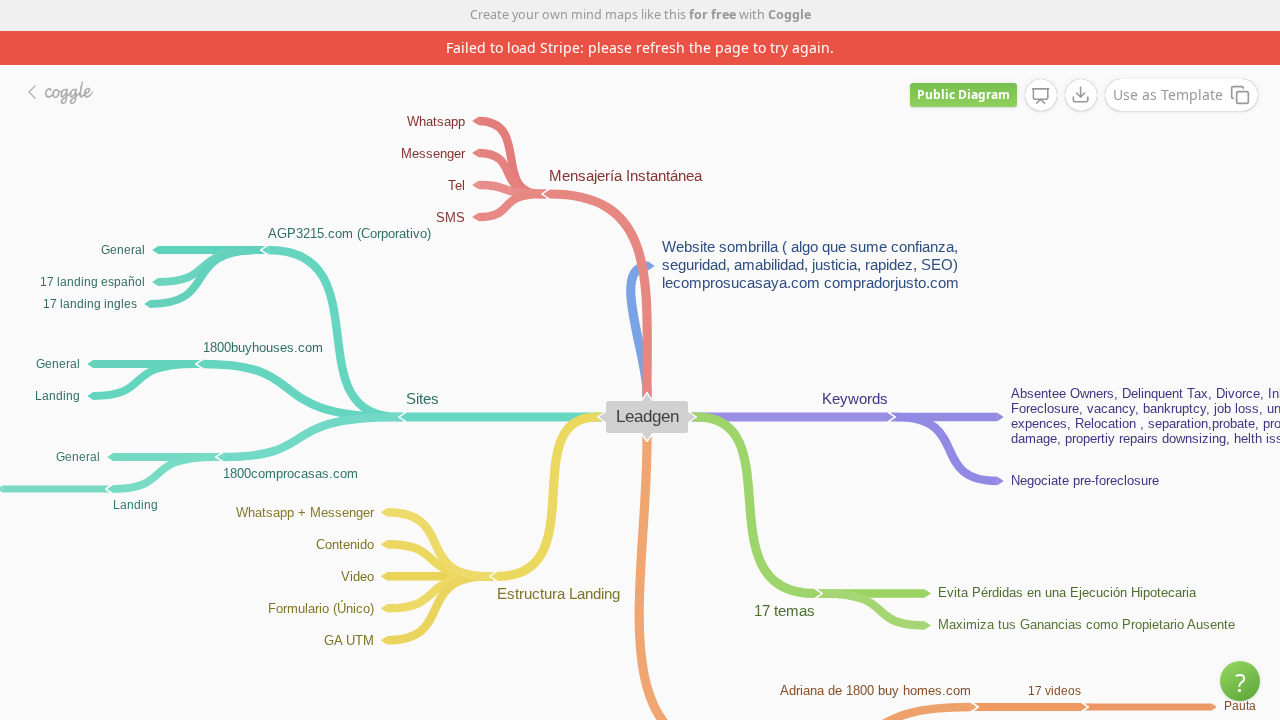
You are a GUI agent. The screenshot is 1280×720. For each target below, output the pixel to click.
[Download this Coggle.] (1081, 95)
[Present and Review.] (1041, 96)
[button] (1240, 681)
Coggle (789, 14)
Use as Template (1168, 94)
